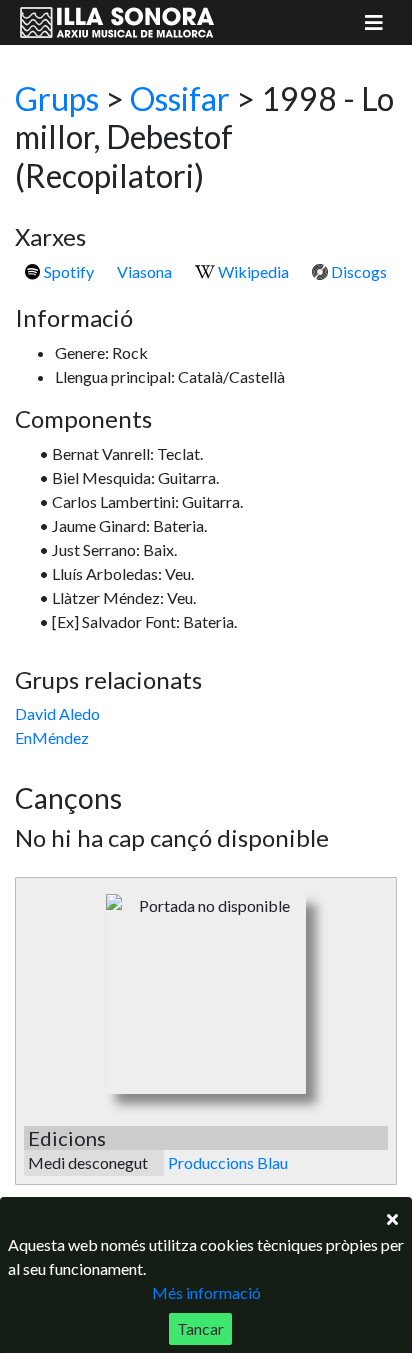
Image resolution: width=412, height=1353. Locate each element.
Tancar (200, 1328)
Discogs (357, 271)
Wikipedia (252, 271)
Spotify (67, 271)
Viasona (144, 271)
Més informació (206, 1292)
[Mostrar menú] (374, 22)
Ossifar (180, 98)
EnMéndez (52, 737)
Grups (57, 98)
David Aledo (57, 713)
